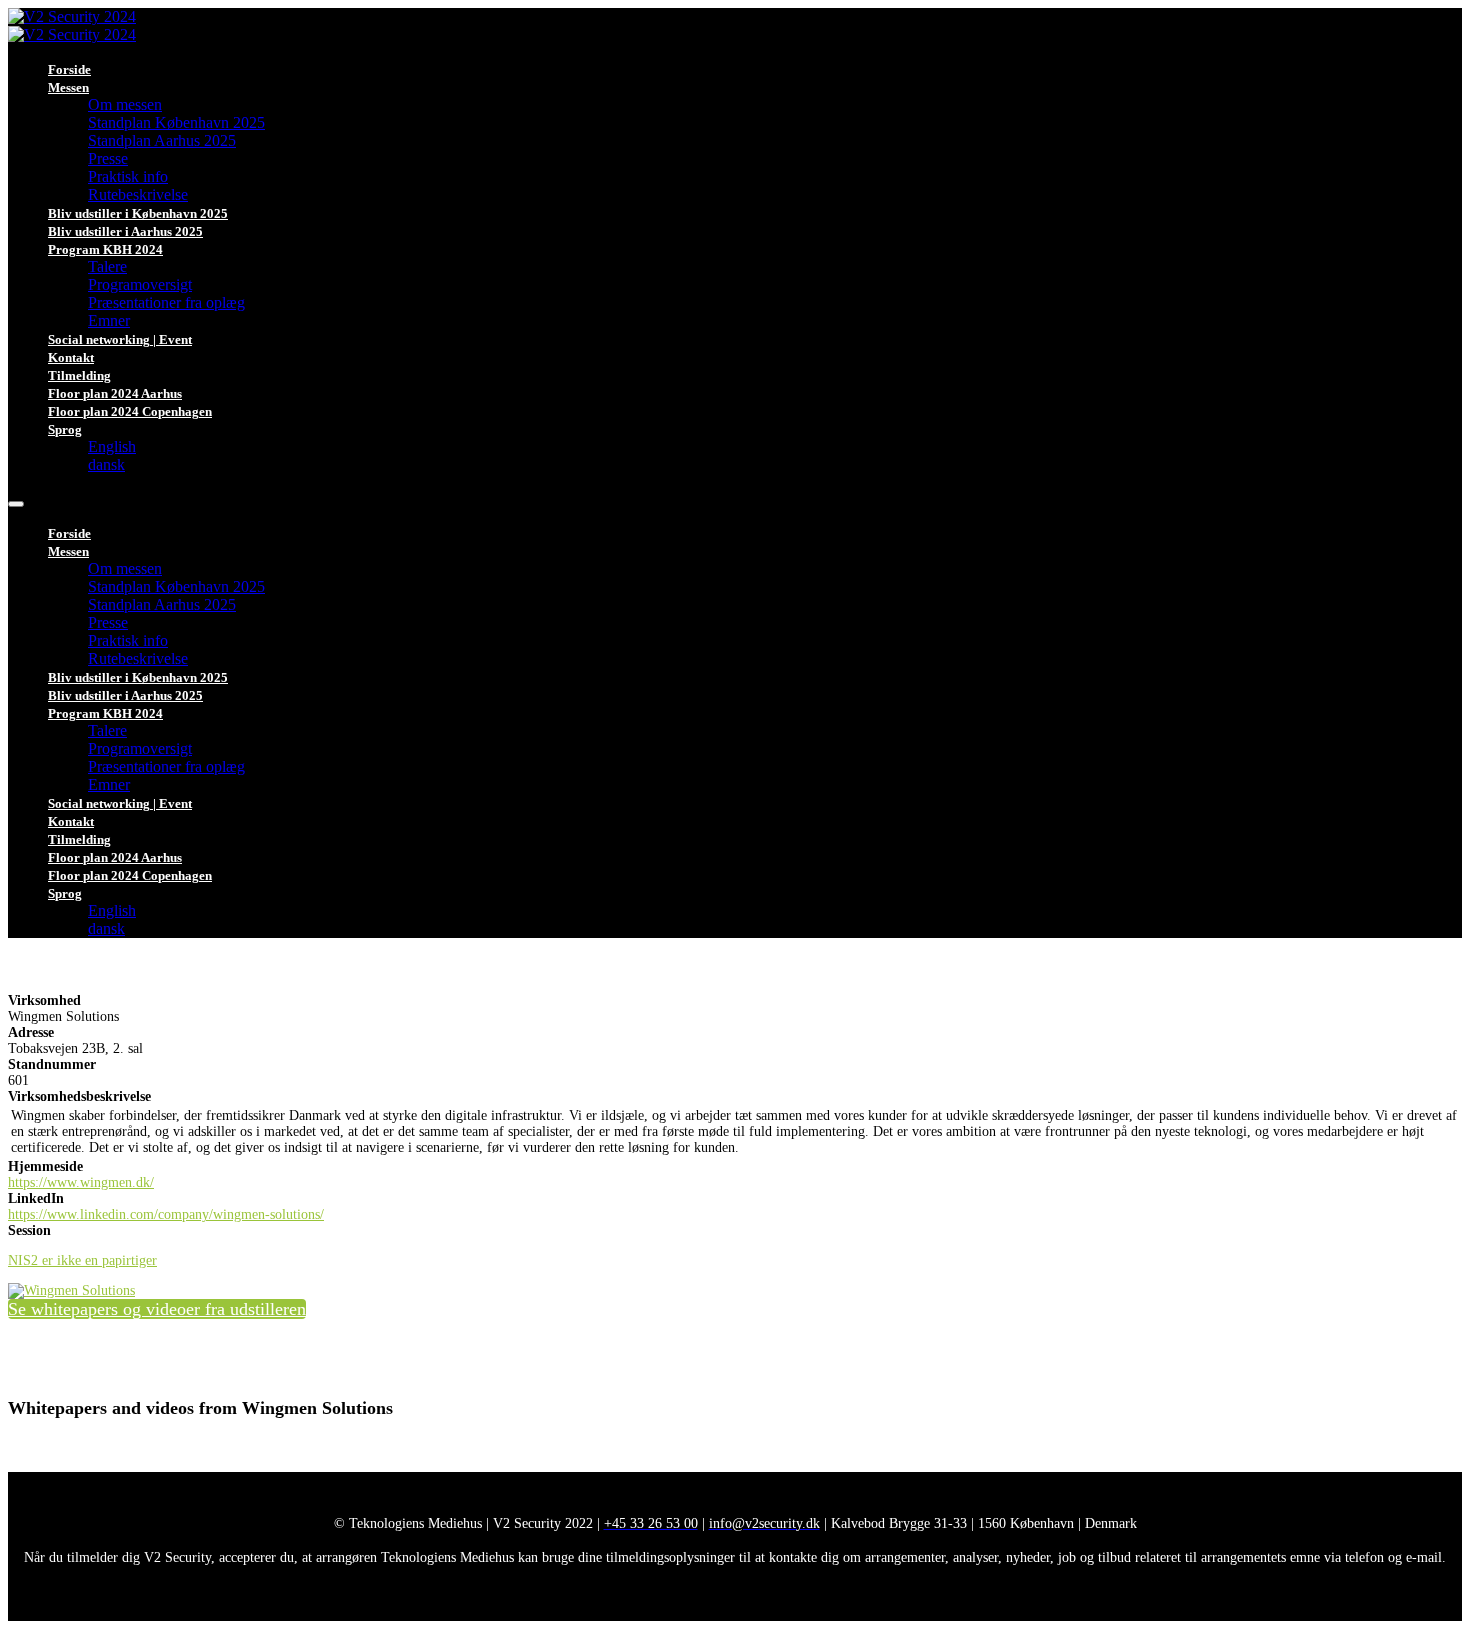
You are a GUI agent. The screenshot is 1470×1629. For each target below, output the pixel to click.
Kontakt (71, 357)
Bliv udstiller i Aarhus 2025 (125, 231)
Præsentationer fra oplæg (166, 302)
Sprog (65, 429)
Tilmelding (79, 375)
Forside (69, 69)
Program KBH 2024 (105, 249)
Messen (68, 87)
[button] (157, 1309)
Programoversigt (140, 284)
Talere (107, 266)
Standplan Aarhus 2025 (162, 140)
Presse (108, 158)
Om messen (125, 104)
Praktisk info (128, 176)
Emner (109, 320)
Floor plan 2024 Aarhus (115, 393)
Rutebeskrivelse (138, 194)
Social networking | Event (120, 339)
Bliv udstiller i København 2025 (138, 213)
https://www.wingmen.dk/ (81, 1182)
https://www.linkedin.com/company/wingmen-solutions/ (166, 1214)
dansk (106, 464)
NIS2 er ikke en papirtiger (82, 1260)
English (112, 446)
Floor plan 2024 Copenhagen (130, 411)
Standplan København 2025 (176, 122)
